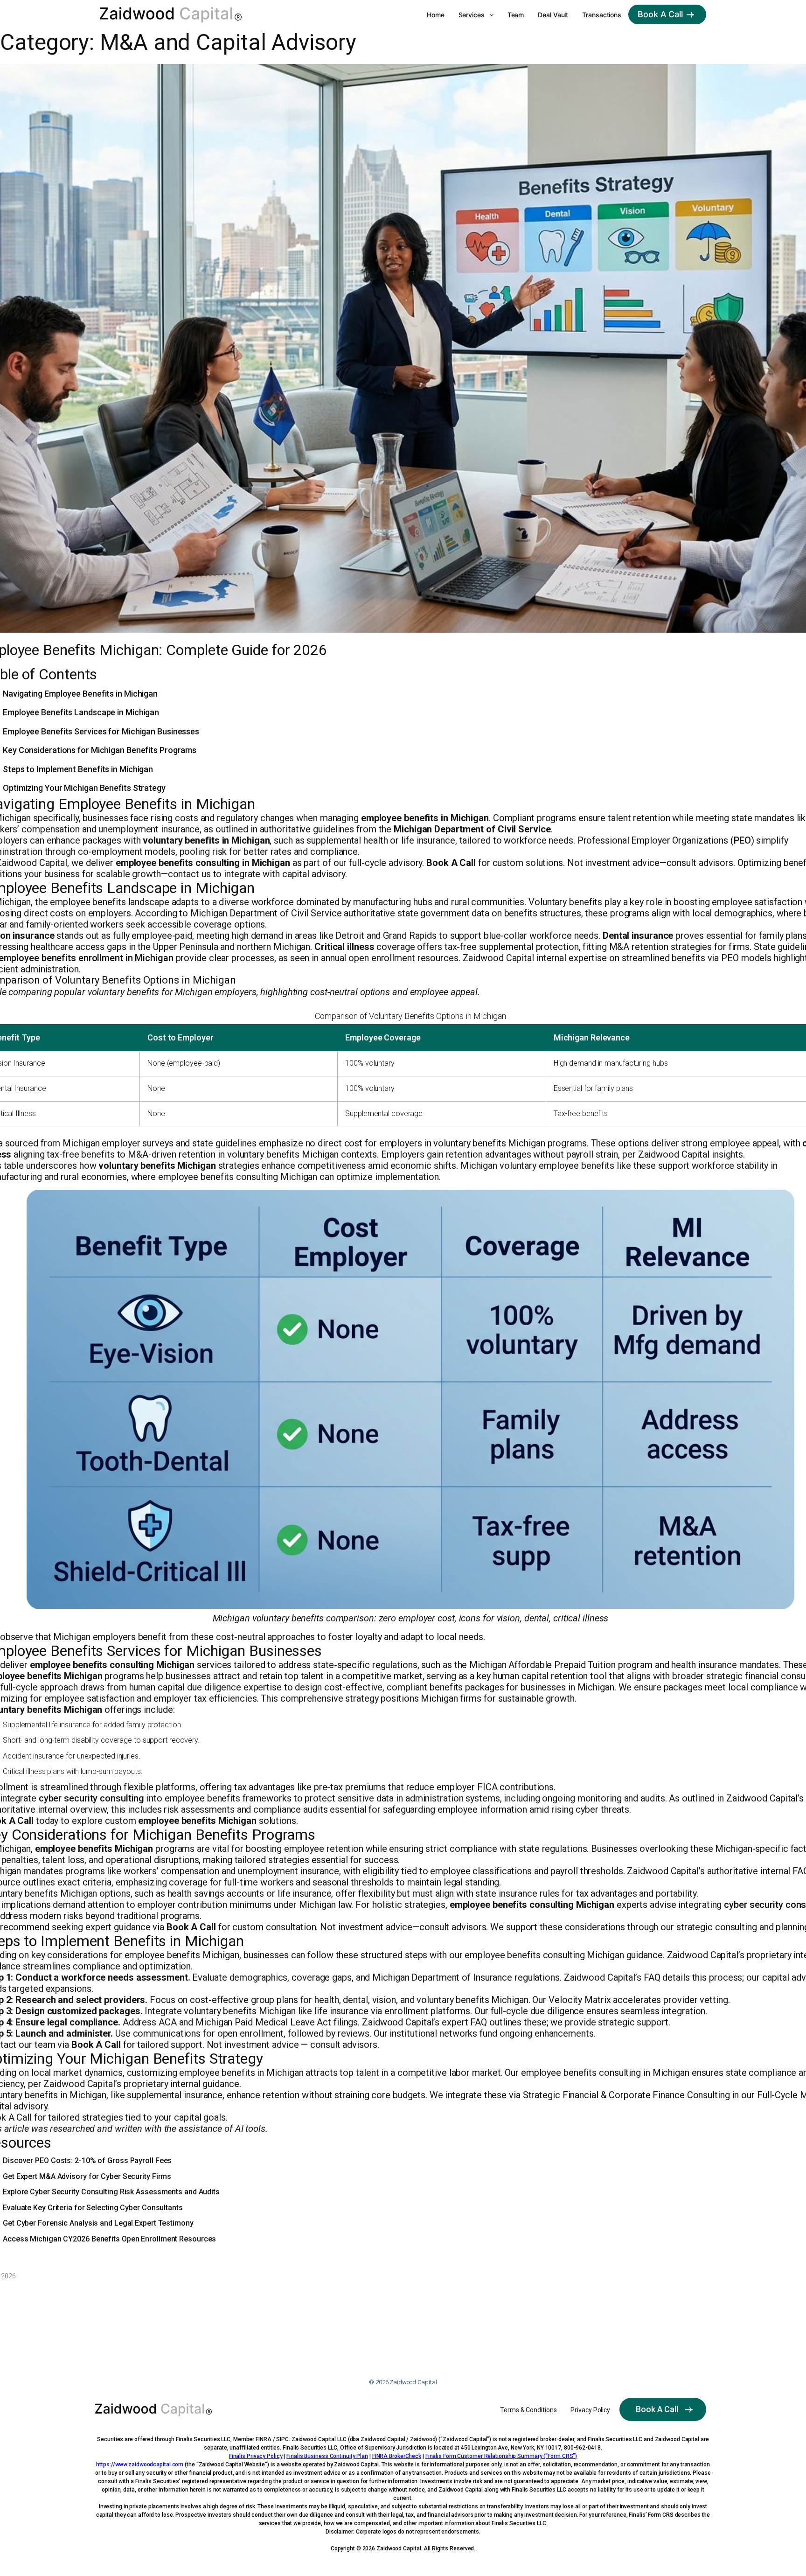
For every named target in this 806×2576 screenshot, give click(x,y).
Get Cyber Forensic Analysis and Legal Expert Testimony (98, 2223)
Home (436, 15)
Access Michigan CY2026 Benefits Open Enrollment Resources (109, 2239)
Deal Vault (553, 15)
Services (472, 15)
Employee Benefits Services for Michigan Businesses (101, 731)
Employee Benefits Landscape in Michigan (81, 712)
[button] (476, 15)
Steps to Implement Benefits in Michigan (78, 769)
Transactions (602, 15)
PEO (742, 840)
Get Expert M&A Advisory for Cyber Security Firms (87, 2176)
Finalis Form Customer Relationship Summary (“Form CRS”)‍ (501, 2456)
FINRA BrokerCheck (397, 2456)
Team (516, 15)
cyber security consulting (92, 1798)
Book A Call (660, 14)
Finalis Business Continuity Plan (327, 2456)
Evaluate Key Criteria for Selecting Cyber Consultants (93, 2208)
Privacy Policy (590, 2410)
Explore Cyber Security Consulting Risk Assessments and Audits (111, 2192)
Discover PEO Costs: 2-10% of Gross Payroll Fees (87, 2161)
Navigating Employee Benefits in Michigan (80, 694)
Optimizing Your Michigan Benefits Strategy (84, 788)
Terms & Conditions (528, 2410)
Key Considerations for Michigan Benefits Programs (100, 750)
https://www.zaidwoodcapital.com (140, 2464)
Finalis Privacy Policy (256, 2456)
